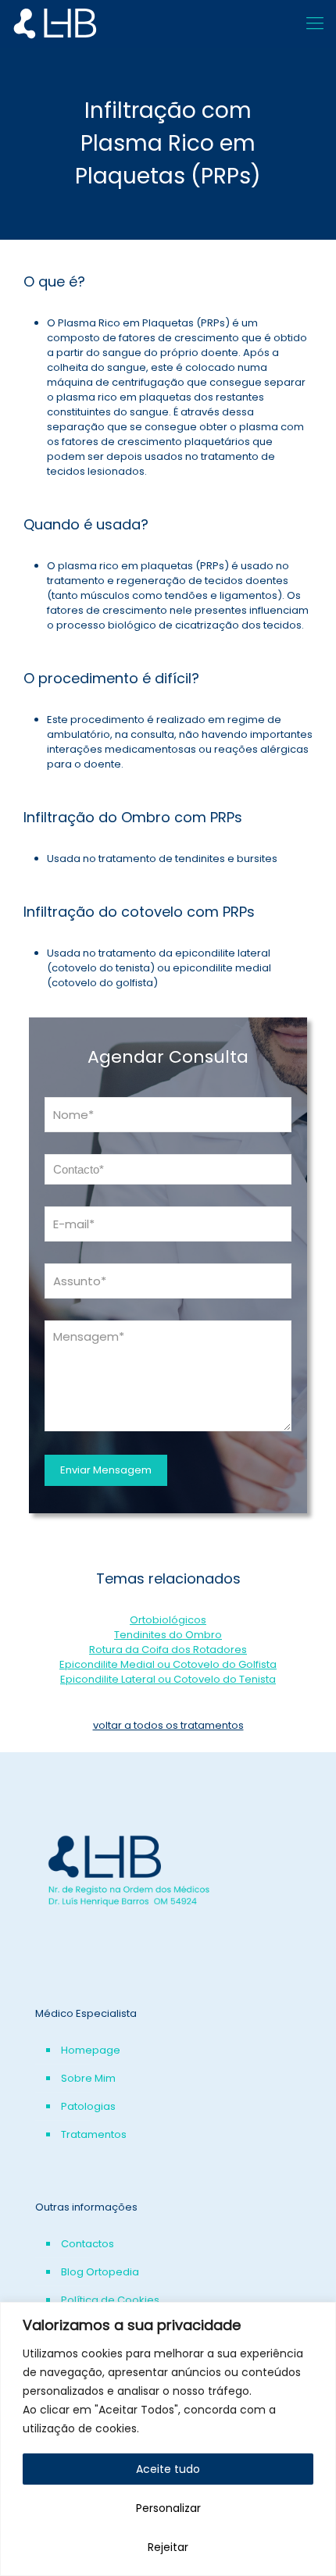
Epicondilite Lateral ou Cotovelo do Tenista (168, 1679)
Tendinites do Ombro (168, 1635)
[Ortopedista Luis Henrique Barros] (66, 23)
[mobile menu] (315, 23)
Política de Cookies (110, 2300)
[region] (168, 2439)
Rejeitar (168, 2547)
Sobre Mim (88, 2078)
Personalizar (168, 2508)
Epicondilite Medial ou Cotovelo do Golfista (168, 1664)
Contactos (88, 2244)
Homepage (91, 2050)
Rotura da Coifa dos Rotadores (168, 1650)
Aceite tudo (168, 2469)
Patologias (88, 2106)
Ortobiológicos (168, 1620)
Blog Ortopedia (100, 2272)
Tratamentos (94, 2134)
